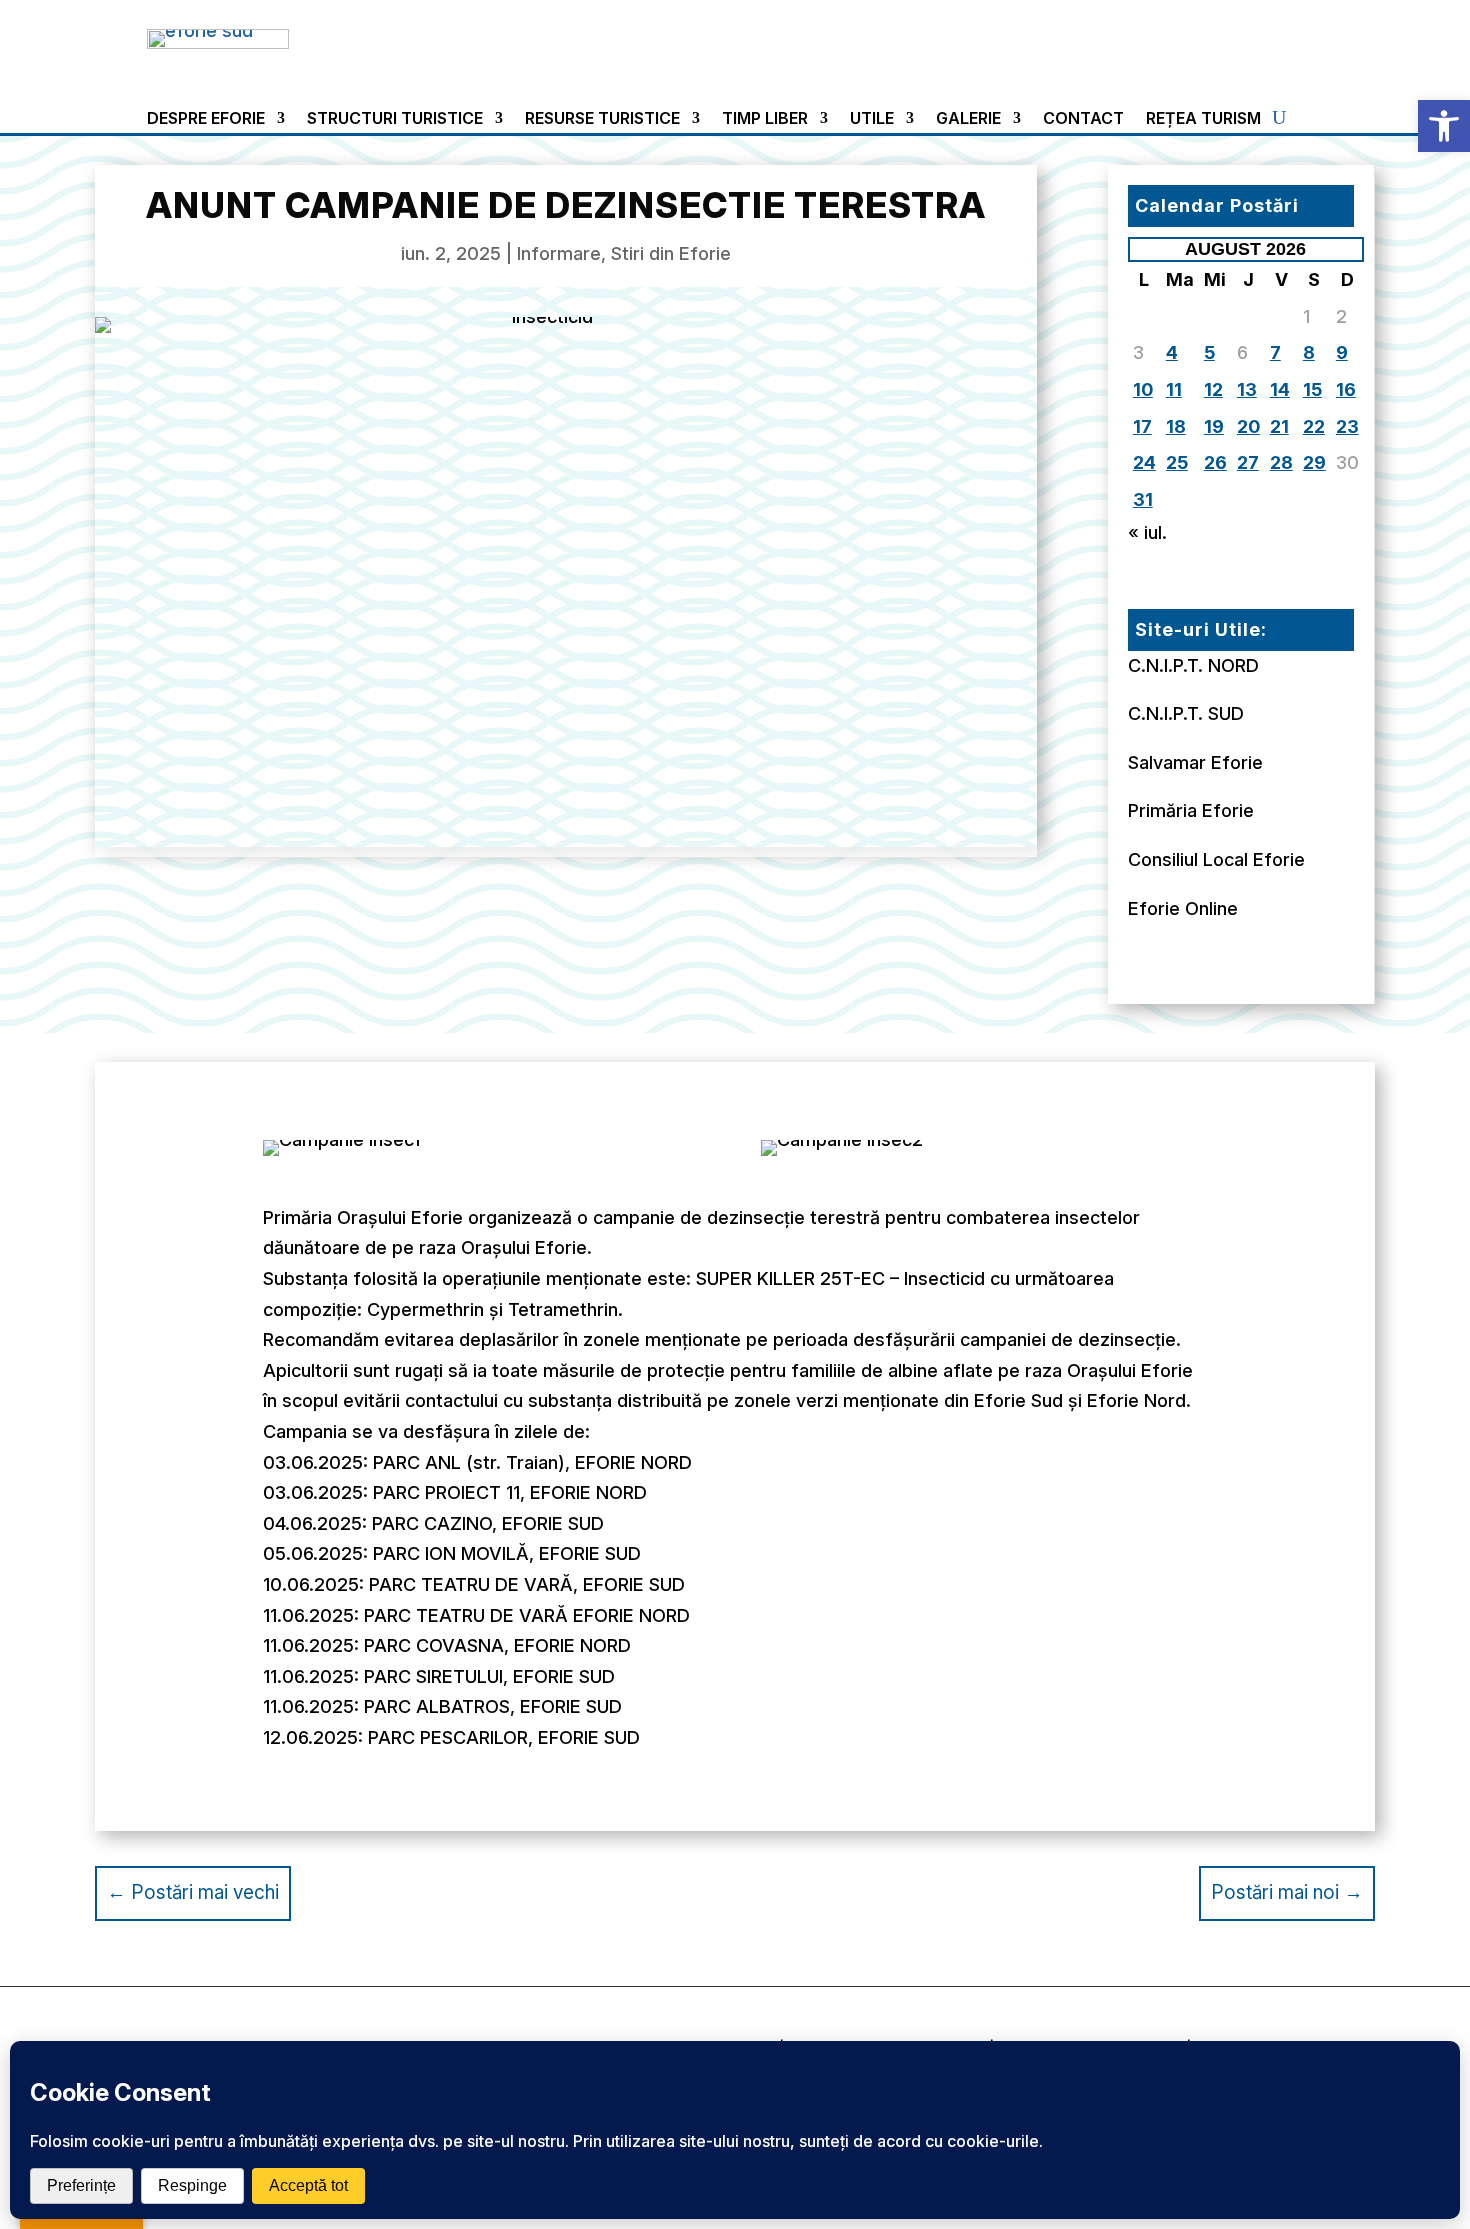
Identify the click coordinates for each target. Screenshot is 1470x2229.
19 (1214, 426)
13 (1247, 389)
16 (1346, 389)
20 (1248, 426)
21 (1279, 426)
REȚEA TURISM (1203, 119)
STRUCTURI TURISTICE (395, 119)
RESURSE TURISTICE (602, 119)
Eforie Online (1183, 908)
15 (1312, 389)
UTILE (872, 119)
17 (1142, 426)
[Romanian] (1264, 38)
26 (1215, 462)
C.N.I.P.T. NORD (1193, 665)
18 (1176, 426)
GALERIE (968, 119)
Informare (559, 253)
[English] (1192, 38)
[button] (1444, 126)
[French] (1216, 38)
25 (1177, 462)
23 (1347, 426)
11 (1174, 389)
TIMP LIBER (765, 119)
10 (1143, 389)
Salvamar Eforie (1195, 762)
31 (1143, 499)
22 (1314, 426)
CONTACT (1083, 119)
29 (1314, 462)
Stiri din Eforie (671, 253)
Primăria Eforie (1191, 810)
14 (1280, 389)
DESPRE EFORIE (206, 119)
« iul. (1147, 532)
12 (1213, 389)
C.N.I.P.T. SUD (1186, 713)
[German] (1240, 38)
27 (1248, 462)
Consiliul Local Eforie (1216, 859)
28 (1281, 462)
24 (1144, 462)
